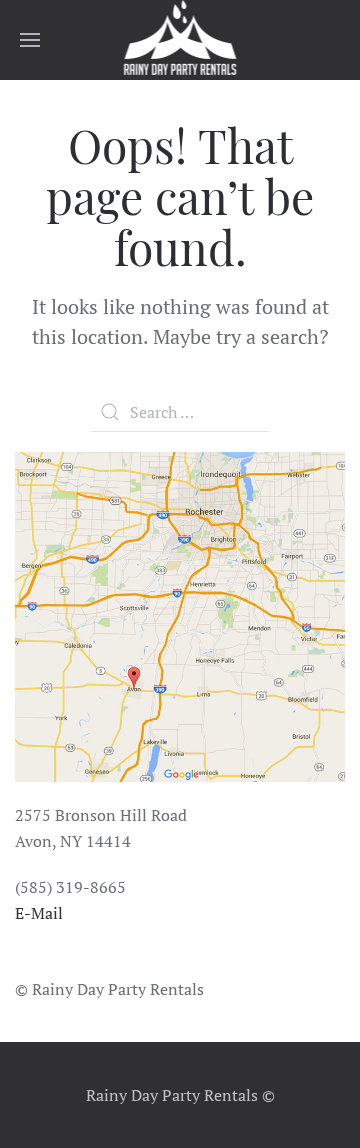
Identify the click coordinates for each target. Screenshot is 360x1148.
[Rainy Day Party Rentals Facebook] (17, 960)
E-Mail (39, 913)
